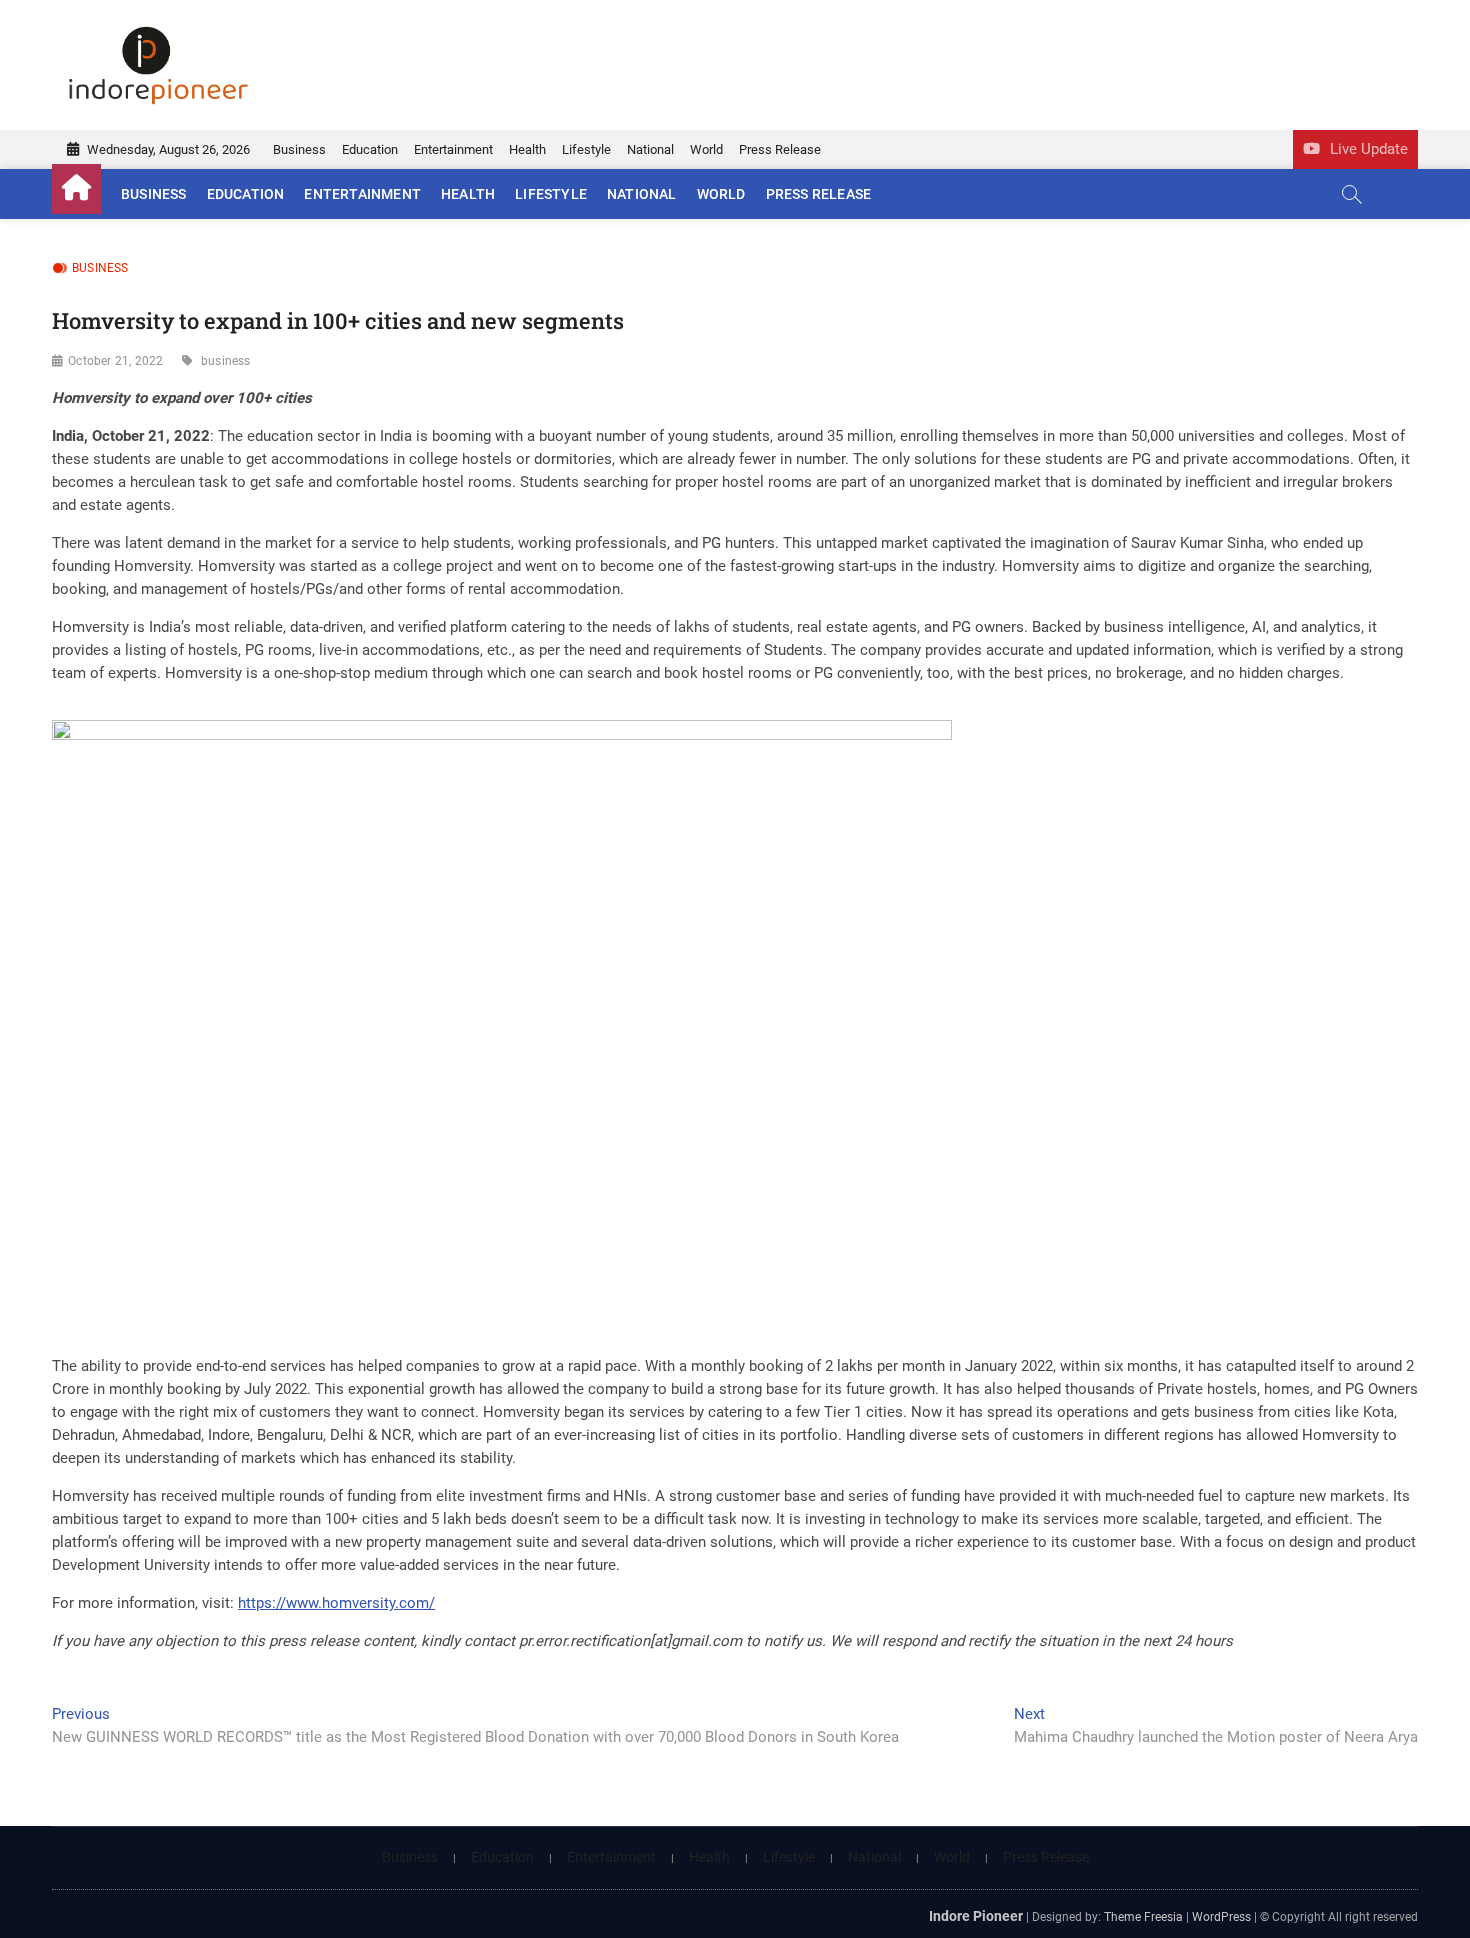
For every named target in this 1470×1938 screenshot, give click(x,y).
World (706, 149)
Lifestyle (586, 149)
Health (527, 149)
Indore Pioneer (976, 1916)
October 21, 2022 (115, 361)
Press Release (780, 149)
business (226, 361)
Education (370, 149)
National (650, 149)
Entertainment (453, 149)
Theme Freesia (1143, 1917)
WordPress (1221, 1917)
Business (299, 149)
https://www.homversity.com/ (336, 1603)
